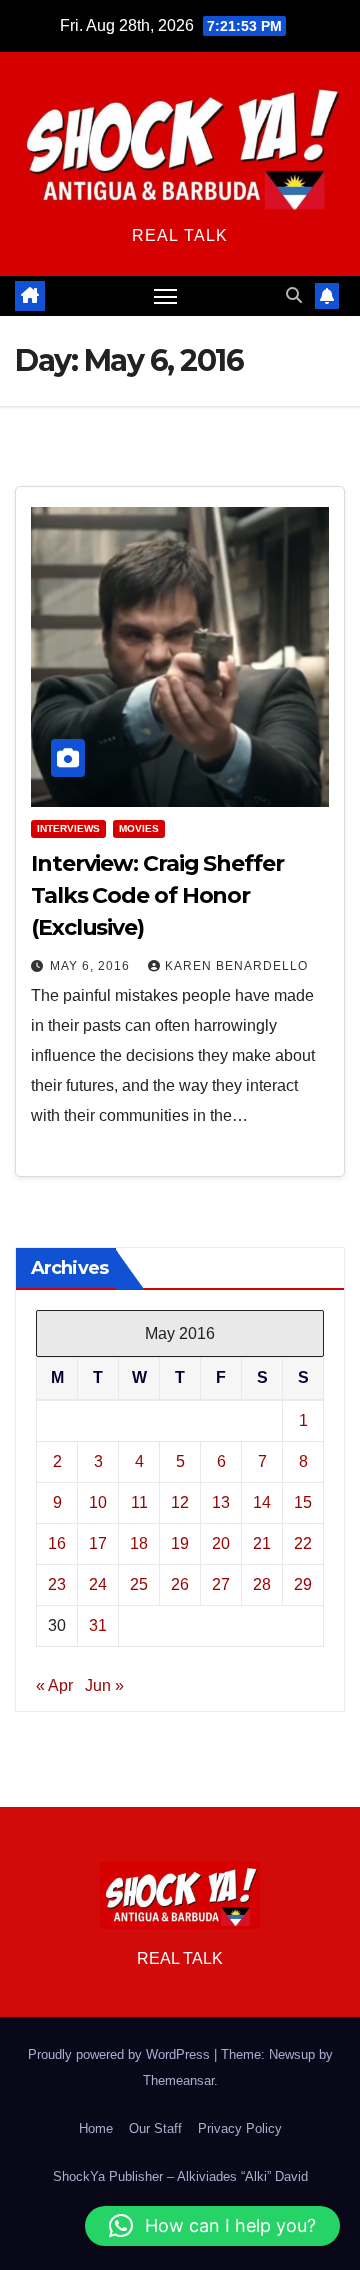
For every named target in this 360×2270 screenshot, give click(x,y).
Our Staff (155, 2128)
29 (303, 1584)
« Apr (54, 1685)
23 (57, 1584)
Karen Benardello (236, 966)
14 (262, 1502)
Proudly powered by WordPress (121, 2054)
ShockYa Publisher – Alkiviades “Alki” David (180, 2176)
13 (221, 1502)
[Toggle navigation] (166, 296)
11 (139, 1502)
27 (221, 1584)
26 (180, 1584)
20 (221, 1543)
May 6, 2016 (92, 966)
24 (98, 1584)
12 (180, 1502)
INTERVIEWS (68, 828)
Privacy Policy (240, 2128)
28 (262, 1584)
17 (98, 1543)
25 (139, 1584)
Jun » (104, 1685)
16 (57, 1543)
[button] (294, 295)
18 (139, 1543)
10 (98, 1502)
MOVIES (139, 828)
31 (98, 1625)
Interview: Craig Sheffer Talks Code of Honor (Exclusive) (157, 895)
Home (96, 2128)
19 (180, 1543)
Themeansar (178, 2080)
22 (303, 1543)
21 (262, 1543)
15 (303, 1502)
